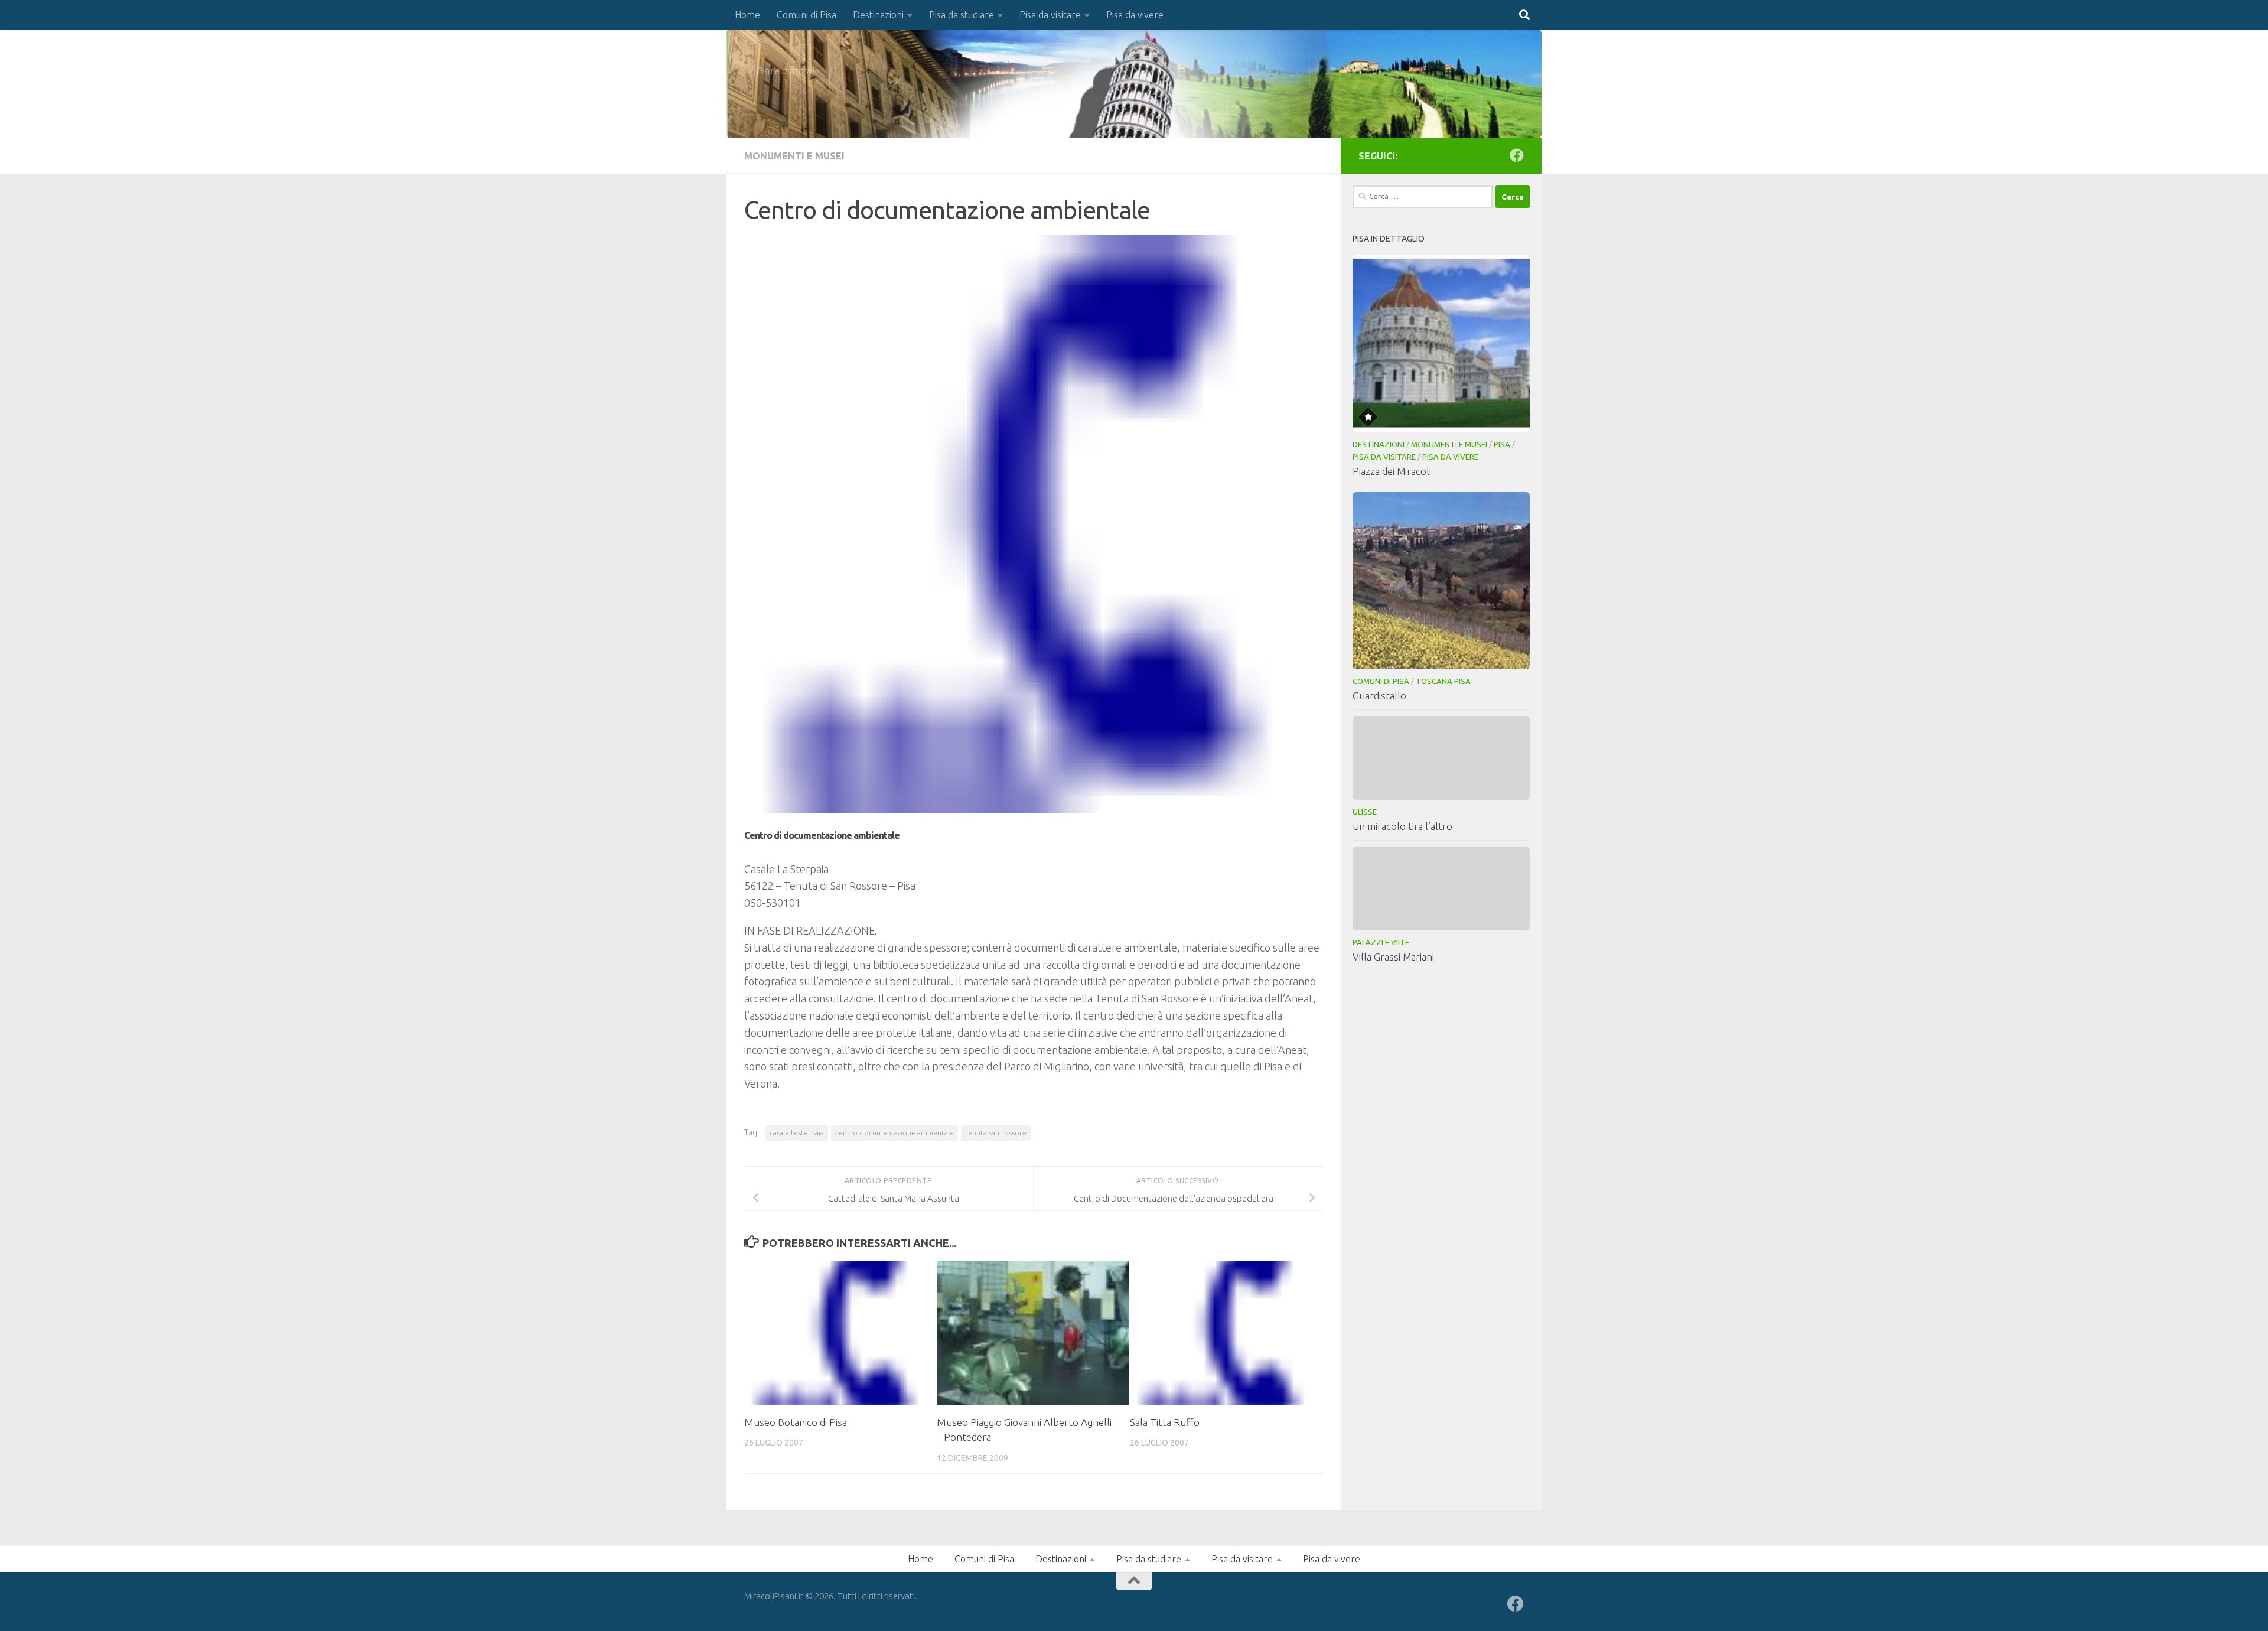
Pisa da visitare (1050, 15)
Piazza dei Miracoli (1392, 471)
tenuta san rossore (996, 1133)
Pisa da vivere (1135, 15)
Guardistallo (1379, 696)
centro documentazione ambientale (895, 1133)
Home (747, 15)
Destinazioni (878, 15)
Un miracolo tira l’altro (1402, 826)
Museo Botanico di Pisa (796, 1422)
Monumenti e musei (794, 156)
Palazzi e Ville (1381, 942)
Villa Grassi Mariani (1393, 957)
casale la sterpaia (797, 1133)
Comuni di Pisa (806, 15)
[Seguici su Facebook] (1517, 155)
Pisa (1502, 444)
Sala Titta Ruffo (1165, 1422)
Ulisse (1365, 812)
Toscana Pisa (1443, 681)
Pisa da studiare (962, 15)
